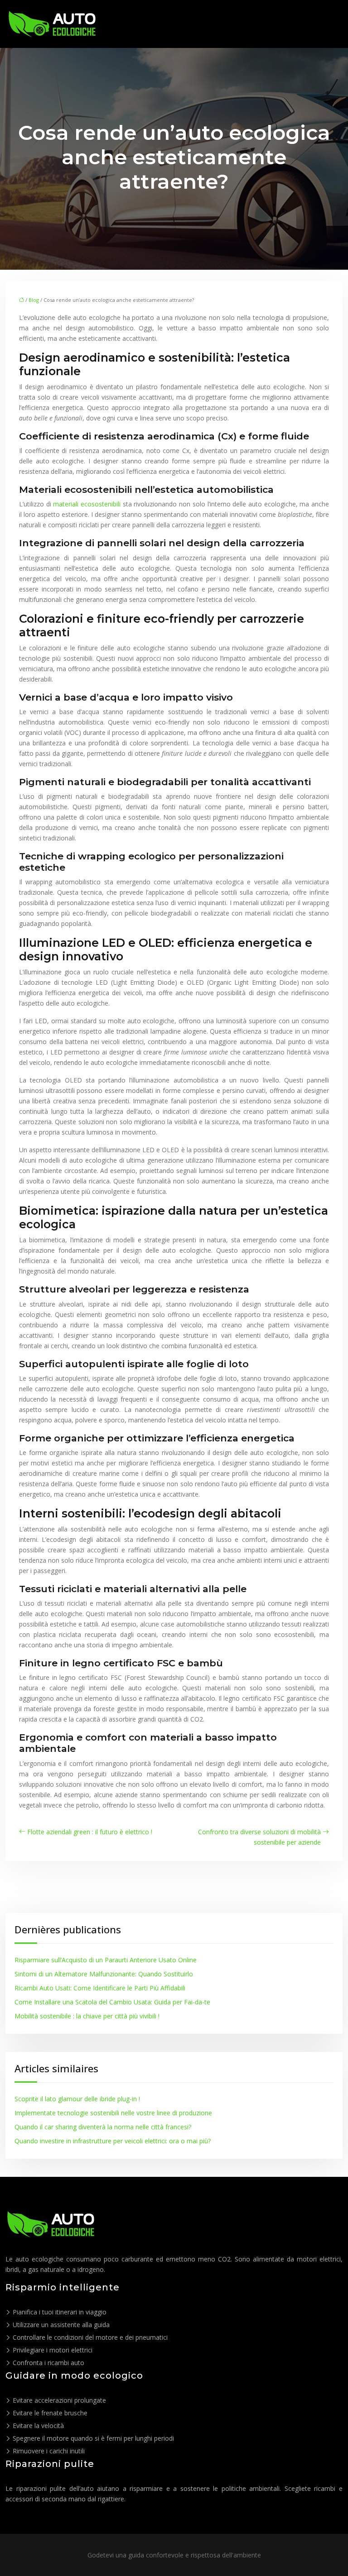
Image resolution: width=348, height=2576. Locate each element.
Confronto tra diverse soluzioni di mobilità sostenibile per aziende (259, 1837)
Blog (34, 300)
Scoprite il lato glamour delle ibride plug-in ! (77, 2099)
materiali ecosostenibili (86, 504)
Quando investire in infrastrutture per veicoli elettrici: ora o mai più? (113, 2141)
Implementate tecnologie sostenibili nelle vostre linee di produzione (113, 2113)
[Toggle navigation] (331, 24)
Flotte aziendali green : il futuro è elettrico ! (90, 1832)
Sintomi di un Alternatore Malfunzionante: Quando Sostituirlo (104, 1974)
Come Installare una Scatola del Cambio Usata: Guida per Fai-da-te (112, 2002)
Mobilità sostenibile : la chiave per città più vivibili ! (87, 2016)
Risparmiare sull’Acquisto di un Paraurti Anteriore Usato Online (106, 1960)
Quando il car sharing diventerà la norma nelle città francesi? (103, 2127)
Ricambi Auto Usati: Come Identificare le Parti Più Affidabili (100, 1988)
